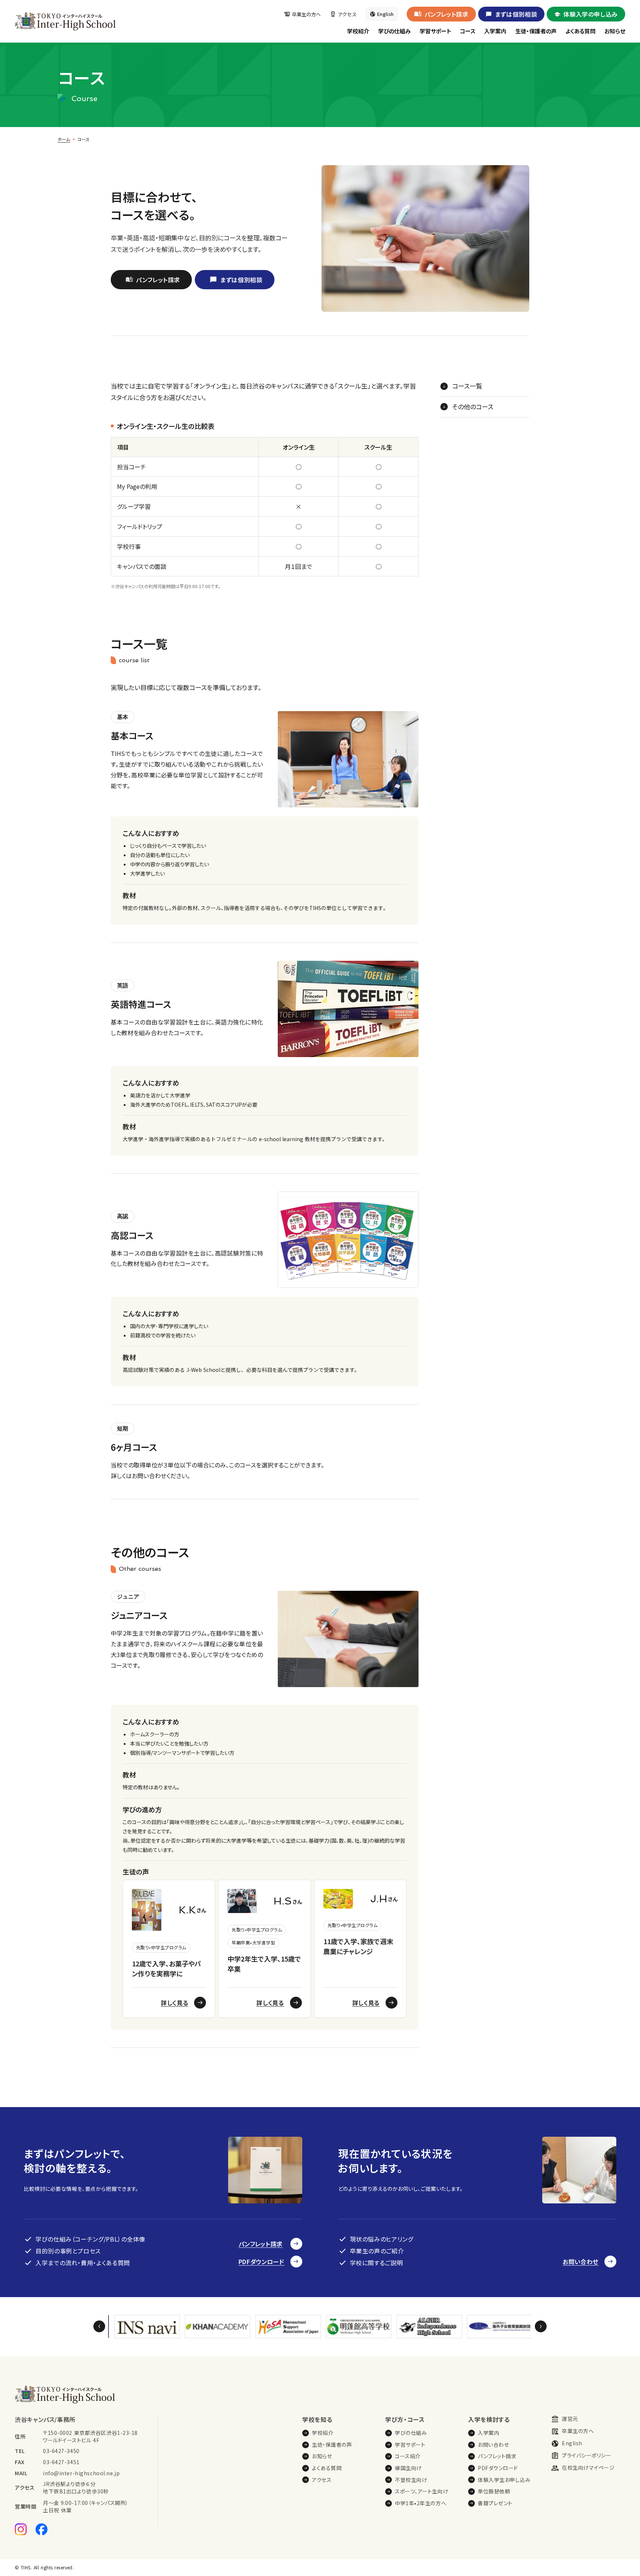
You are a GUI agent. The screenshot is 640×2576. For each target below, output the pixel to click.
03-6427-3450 (61, 2451)
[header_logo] (65, 21)
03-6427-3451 (61, 2462)
